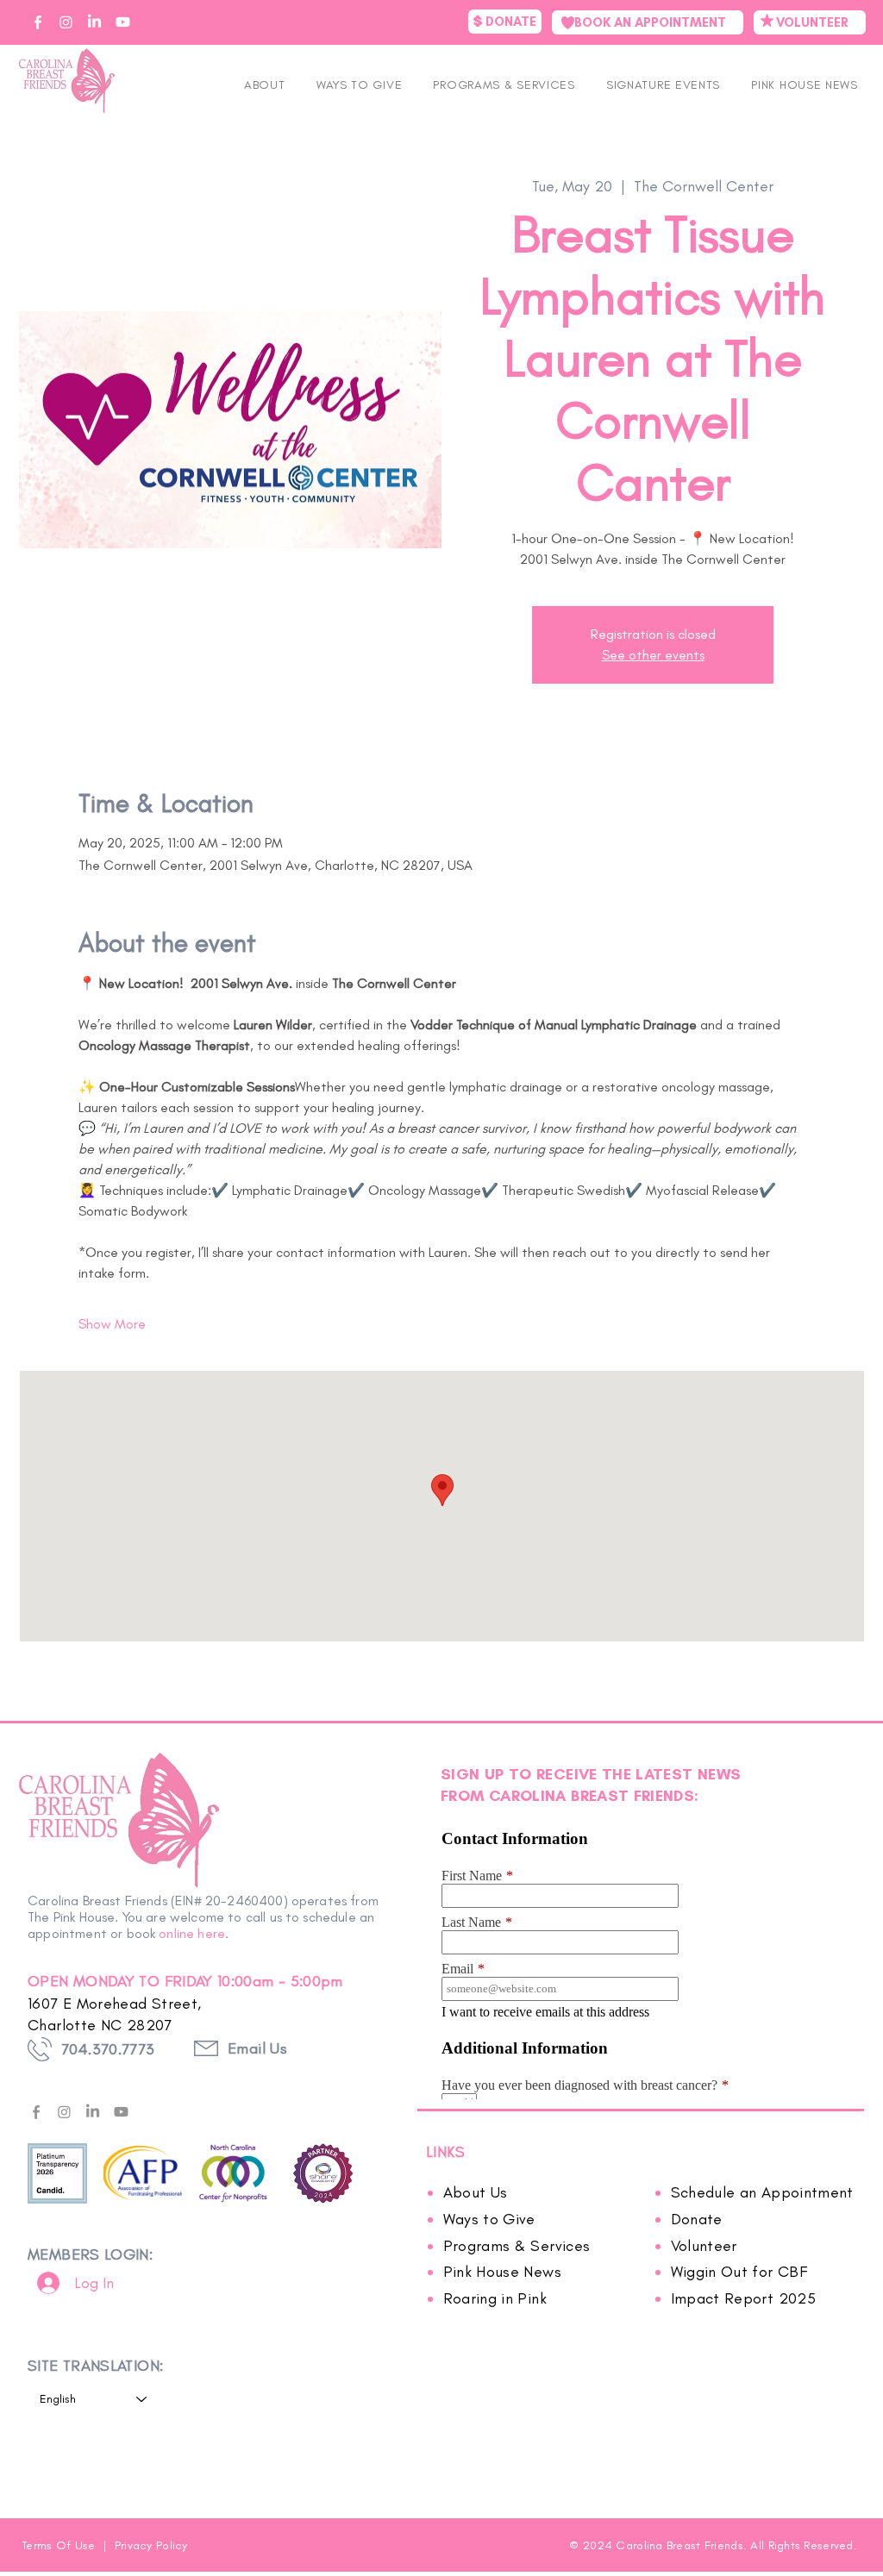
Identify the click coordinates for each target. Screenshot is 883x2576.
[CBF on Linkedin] (94, 22)
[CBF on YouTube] (123, 22)
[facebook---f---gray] (36, 2112)
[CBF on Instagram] (66, 22)
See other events (653, 655)
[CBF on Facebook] (38, 22)
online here (192, 1933)
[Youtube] (121, 2112)
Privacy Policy (151, 2545)
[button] (663, 85)
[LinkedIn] (93, 2112)
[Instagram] (64, 2112)
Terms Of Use (60, 2545)
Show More (112, 1324)
